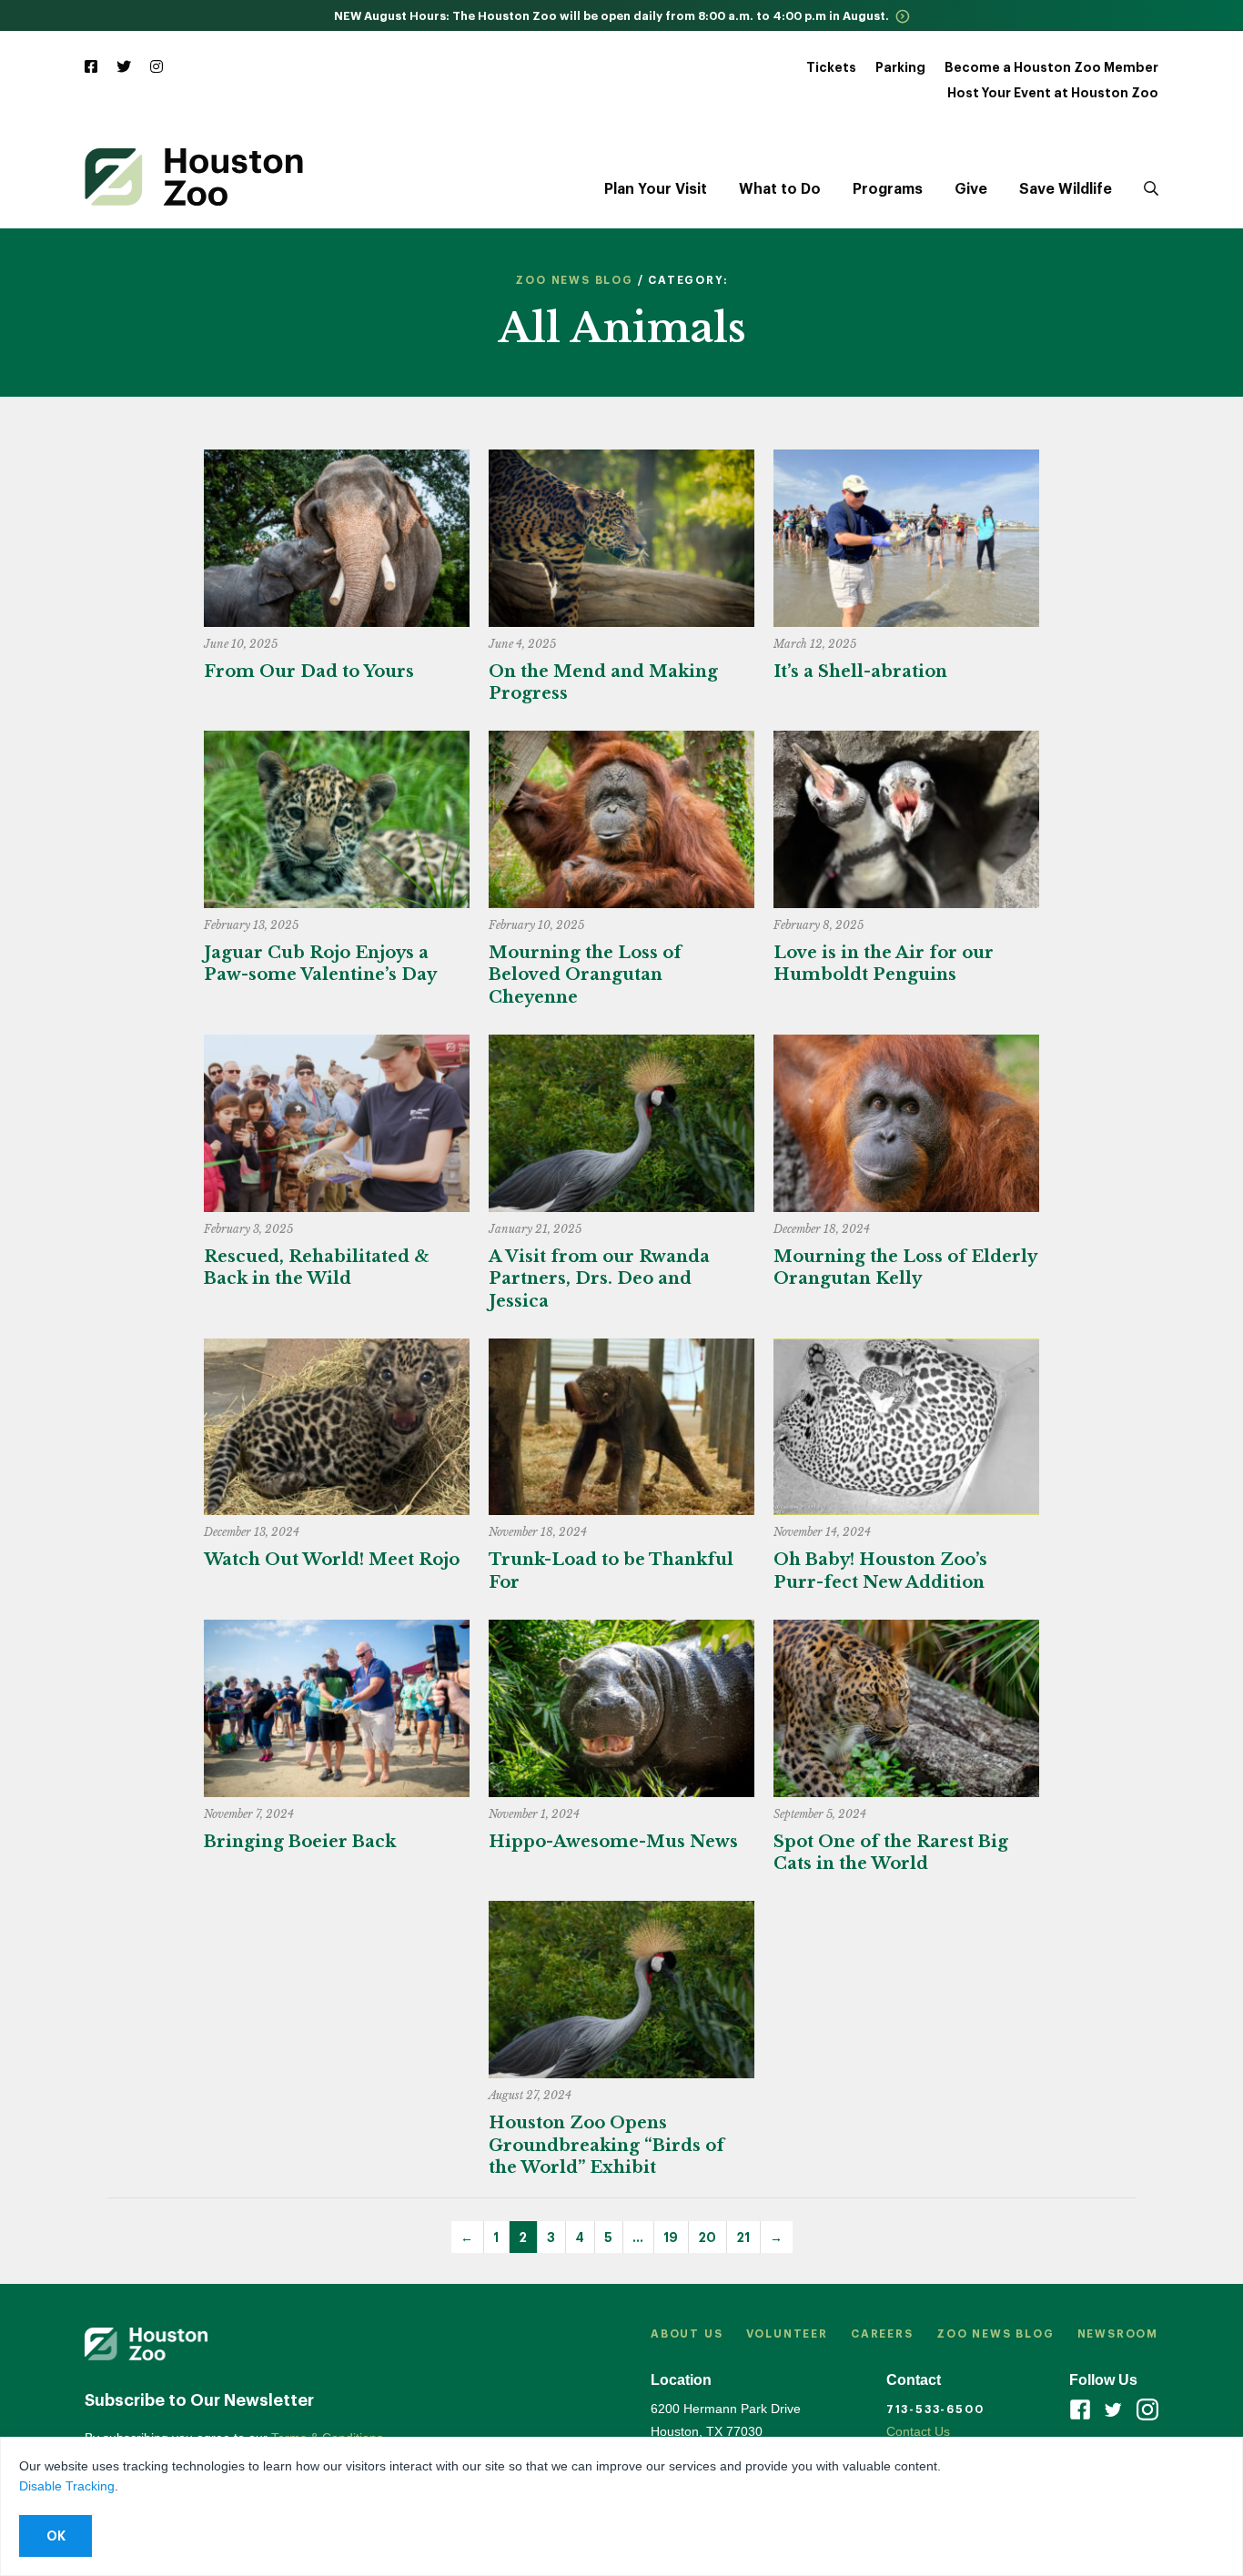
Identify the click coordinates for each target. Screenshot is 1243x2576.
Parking (900, 67)
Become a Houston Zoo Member (1051, 67)
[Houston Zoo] (194, 177)
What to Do (780, 189)
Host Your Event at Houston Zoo (1053, 93)
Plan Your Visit (656, 189)
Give (971, 189)
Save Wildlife (1066, 189)
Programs (888, 189)
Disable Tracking (67, 2486)
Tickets (831, 67)
